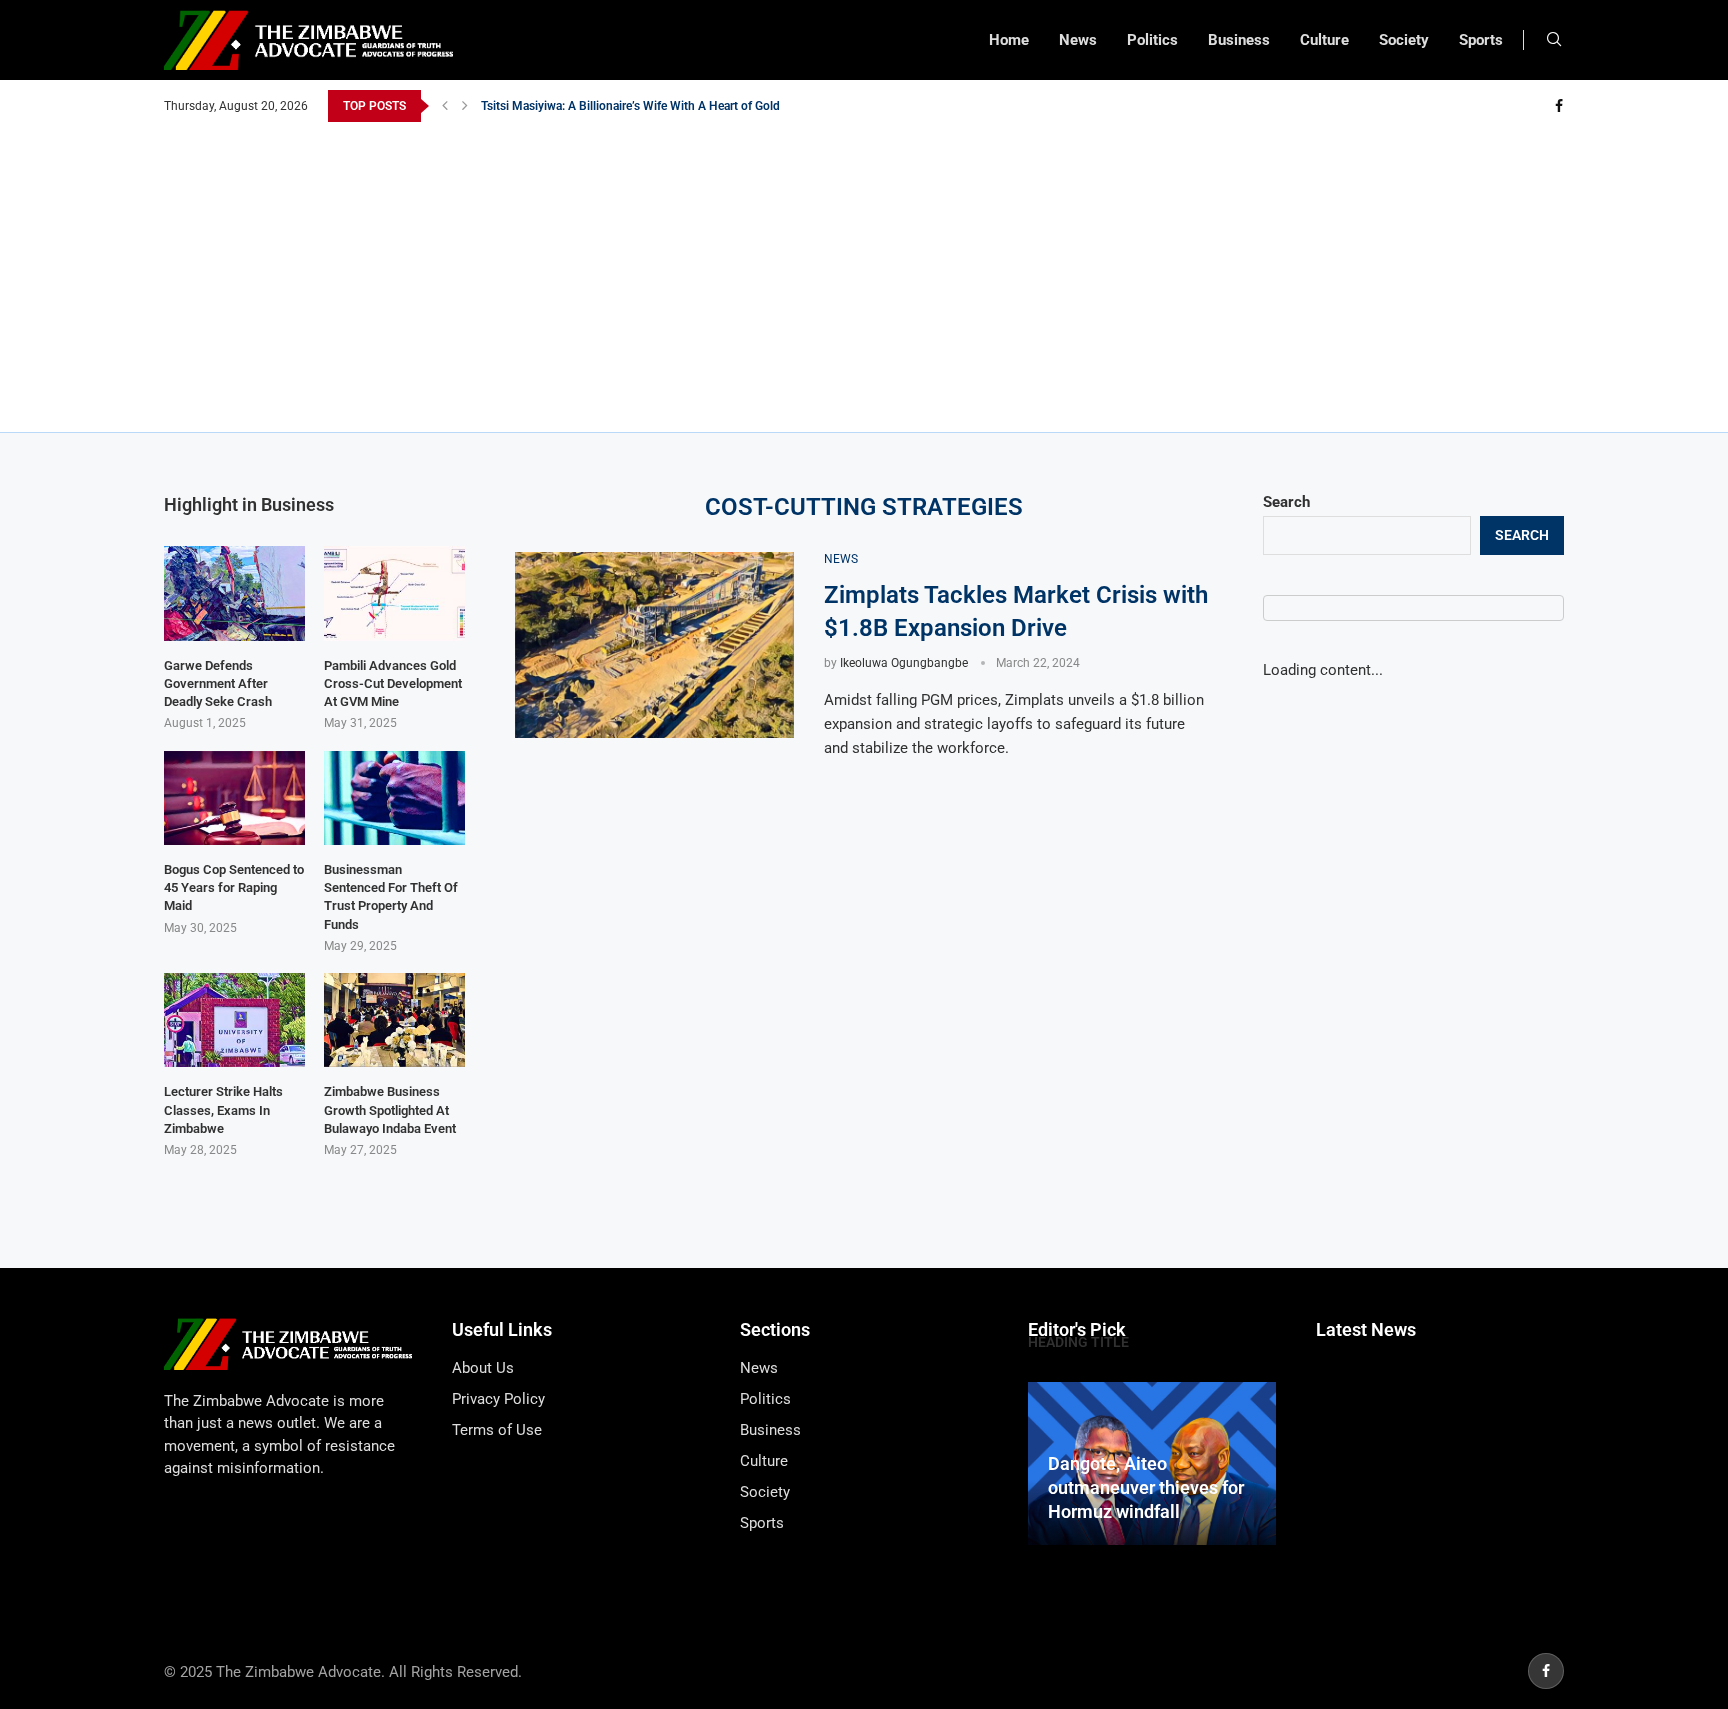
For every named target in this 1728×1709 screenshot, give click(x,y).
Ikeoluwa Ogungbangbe (904, 663)
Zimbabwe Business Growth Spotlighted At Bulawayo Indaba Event (390, 1109)
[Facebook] (1559, 106)
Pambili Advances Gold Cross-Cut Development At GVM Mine (393, 683)
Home (1009, 40)
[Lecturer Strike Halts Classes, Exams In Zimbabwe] (234, 1020)
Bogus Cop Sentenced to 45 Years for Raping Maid (234, 887)
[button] (445, 106)
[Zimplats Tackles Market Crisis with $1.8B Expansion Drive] (654, 645)
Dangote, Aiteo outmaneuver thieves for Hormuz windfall (1146, 1488)
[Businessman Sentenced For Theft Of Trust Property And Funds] (394, 798)
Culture (1324, 40)
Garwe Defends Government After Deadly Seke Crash (218, 683)
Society (1404, 40)
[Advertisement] (864, 272)
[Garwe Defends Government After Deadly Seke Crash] (234, 593)
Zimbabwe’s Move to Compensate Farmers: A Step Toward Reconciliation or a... (691, 108)
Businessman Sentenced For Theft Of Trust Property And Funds (391, 897)
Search (1286, 502)
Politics (1152, 40)
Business (1239, 40)
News (1078, 40)
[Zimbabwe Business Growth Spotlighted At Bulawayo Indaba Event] (394, 1020)
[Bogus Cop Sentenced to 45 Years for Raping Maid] (234, 798)
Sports (1481, 40)
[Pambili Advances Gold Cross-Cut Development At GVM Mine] (394, 593)
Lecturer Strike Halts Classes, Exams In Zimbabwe (223, 1109)
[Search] (1554, 40)
